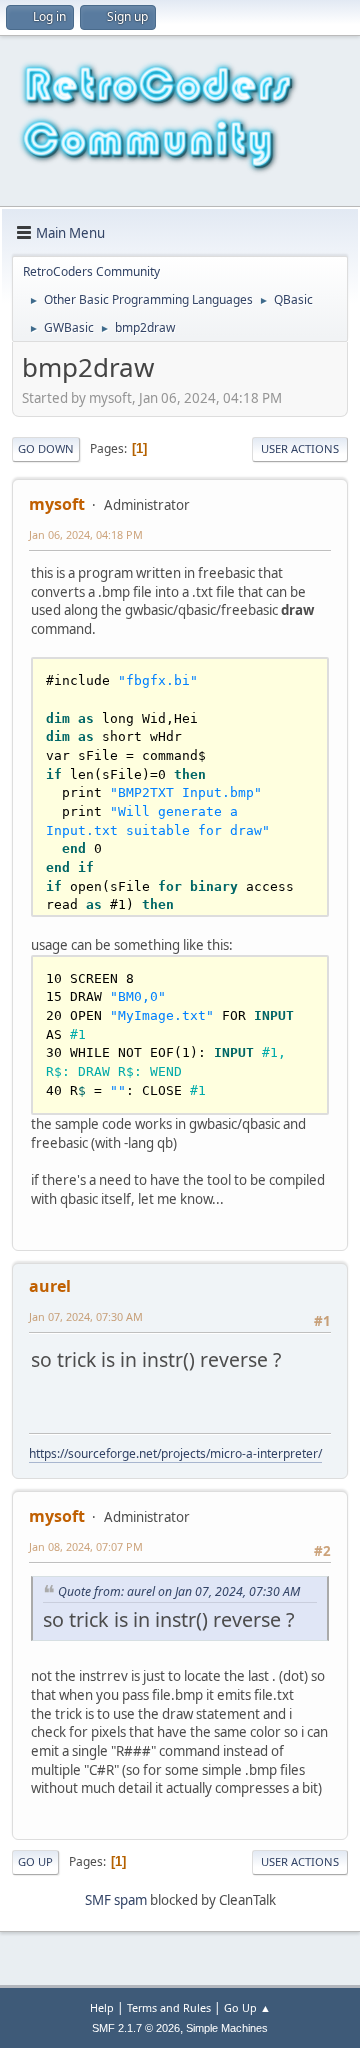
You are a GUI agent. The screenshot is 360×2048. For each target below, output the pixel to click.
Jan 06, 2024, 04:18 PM (86, 534)
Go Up (35, 1861)
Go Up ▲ (247, 2007)
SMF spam (116, 1900)
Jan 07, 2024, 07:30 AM (86, 1316)
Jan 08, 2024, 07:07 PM (86, 1546)
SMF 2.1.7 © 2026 (136, 2028)
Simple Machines (227, 2028)
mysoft (57, 504)
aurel (50, 1286)
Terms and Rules (169, 2007)
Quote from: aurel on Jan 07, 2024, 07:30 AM (179, 1591)
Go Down (46, 448)
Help (102, 2007)
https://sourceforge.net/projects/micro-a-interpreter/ (175, 1453)
